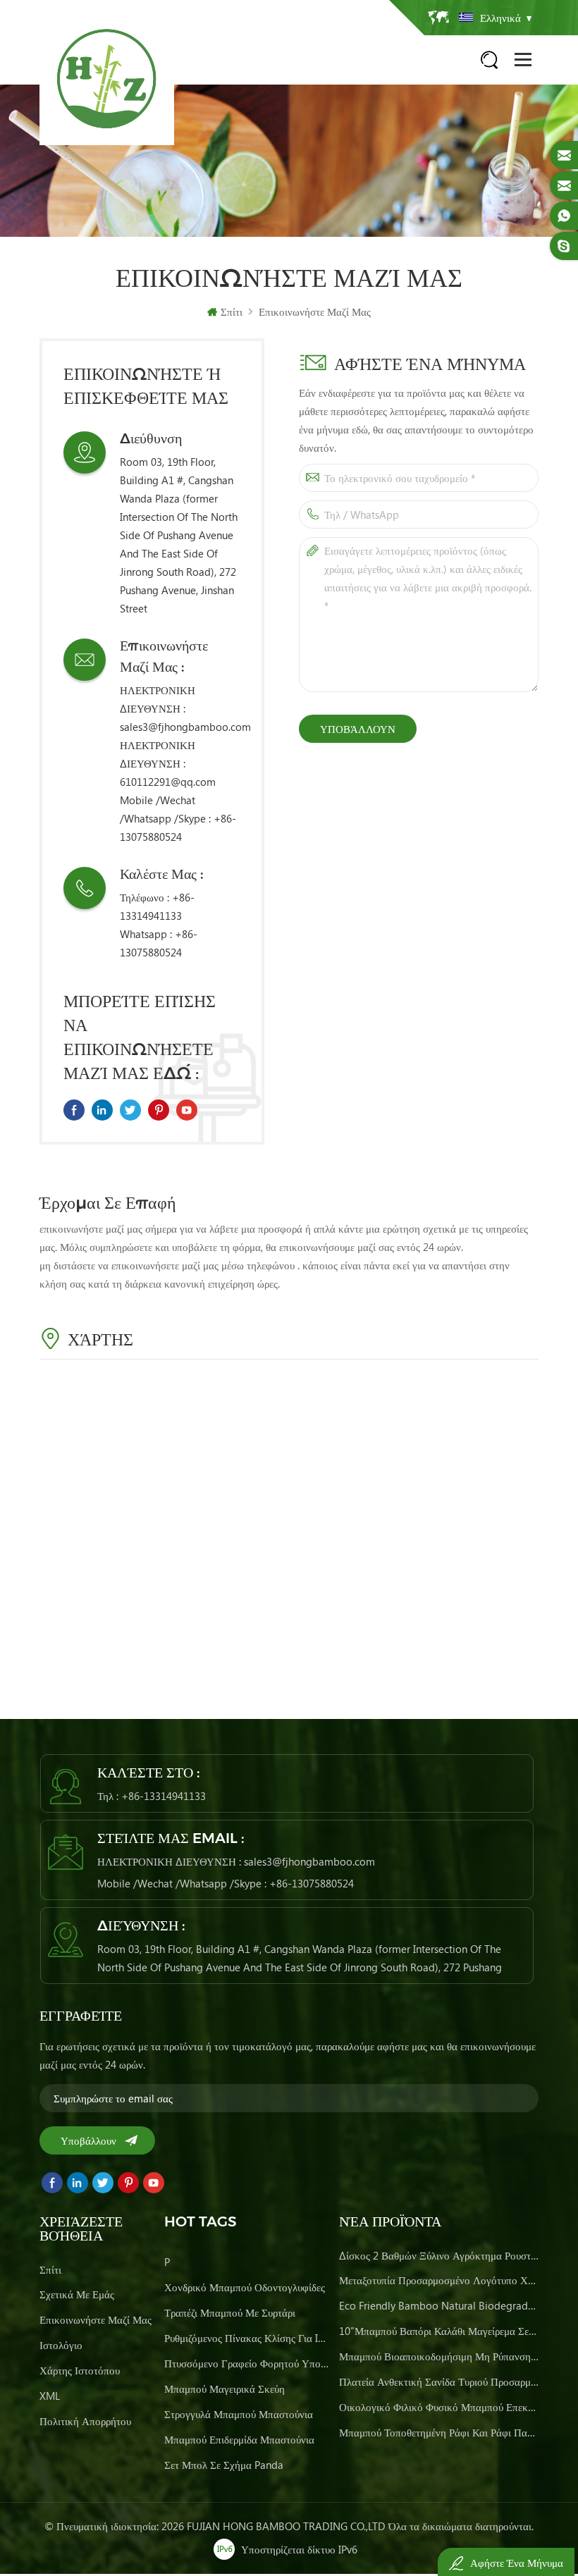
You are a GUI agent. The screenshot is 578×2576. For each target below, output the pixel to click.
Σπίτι (232, 312)
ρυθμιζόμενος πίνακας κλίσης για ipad (247, 2338)
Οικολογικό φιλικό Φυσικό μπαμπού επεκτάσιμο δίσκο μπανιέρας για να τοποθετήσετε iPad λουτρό (439, 2407)
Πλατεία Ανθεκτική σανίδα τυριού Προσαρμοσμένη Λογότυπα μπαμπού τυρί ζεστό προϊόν (439, 2381)
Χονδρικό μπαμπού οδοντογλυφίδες (245, 2287)
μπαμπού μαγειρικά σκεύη (225, 2389)
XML (50, 2396)
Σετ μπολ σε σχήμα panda (224, 2465)
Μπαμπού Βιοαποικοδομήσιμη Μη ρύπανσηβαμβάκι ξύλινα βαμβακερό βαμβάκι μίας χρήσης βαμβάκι (439, 2356)
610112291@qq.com (168, 782)
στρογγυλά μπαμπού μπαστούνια (239, 2414)
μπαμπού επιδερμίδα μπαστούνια (239, 2439)
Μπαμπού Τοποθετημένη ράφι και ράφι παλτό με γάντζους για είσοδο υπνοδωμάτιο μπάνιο (439, 2432)
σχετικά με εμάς (77, 2294)
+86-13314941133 (164, 1796)
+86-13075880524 (312, 1883)
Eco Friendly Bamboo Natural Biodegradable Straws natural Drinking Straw (439, 2305)
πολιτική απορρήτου (85, 2421)
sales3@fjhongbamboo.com (185, 727)
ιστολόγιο (61, 2345)
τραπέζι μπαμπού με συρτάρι (230, 2312)
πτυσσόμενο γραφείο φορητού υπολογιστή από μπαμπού (247, 2363)
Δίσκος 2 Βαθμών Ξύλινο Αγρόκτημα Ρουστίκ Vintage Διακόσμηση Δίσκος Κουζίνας (439, 2255)
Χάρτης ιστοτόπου (80, 2370)
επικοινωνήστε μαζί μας (315, 312)
